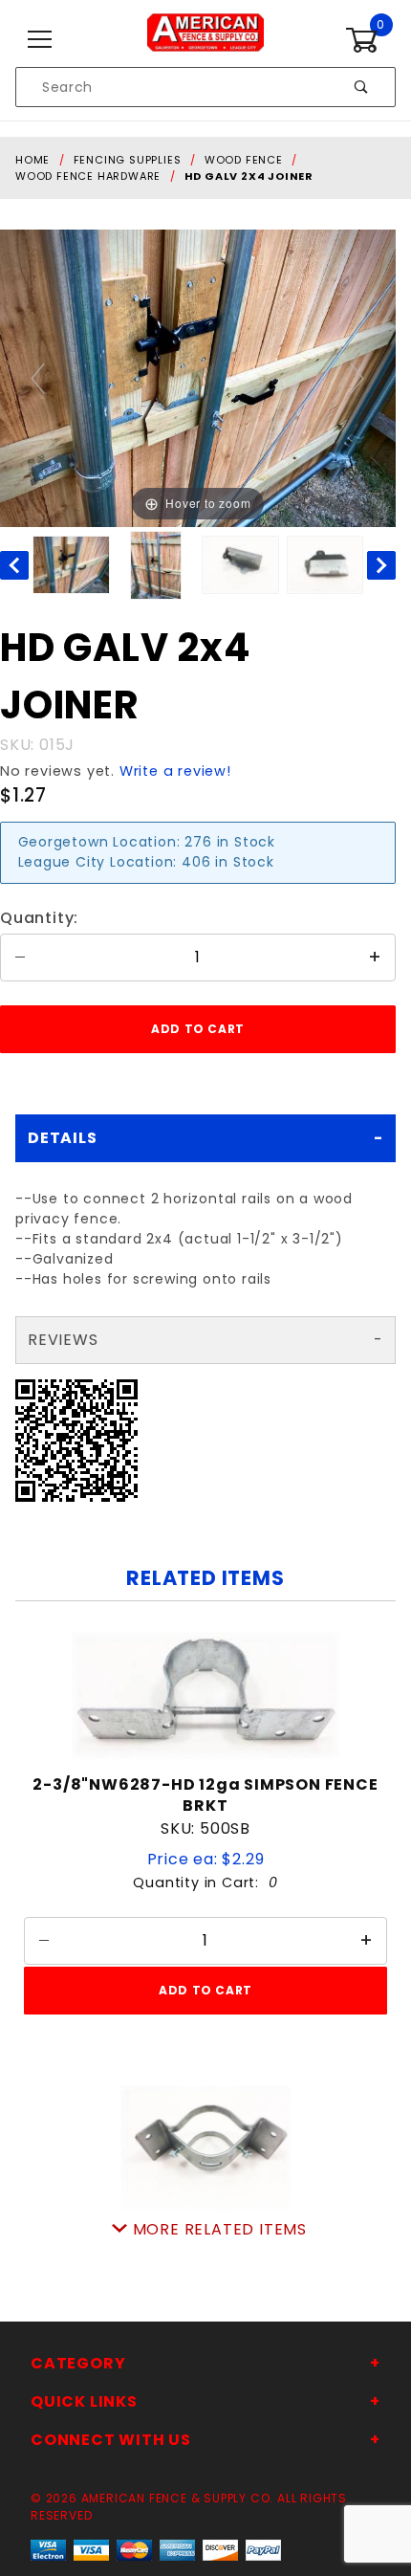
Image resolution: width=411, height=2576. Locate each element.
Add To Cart (205, 1990)
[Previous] (39, 378)
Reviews (63, 1340)
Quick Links (84, 2401)
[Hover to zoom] (198, 377)
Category (78, 2363)
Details (63, 1138)
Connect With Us (111, 2440)
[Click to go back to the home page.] (205, 39)
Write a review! (175, 771)
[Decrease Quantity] (20, 958)
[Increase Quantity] (376, 958)
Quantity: (39, 918)
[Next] (358, 378)
